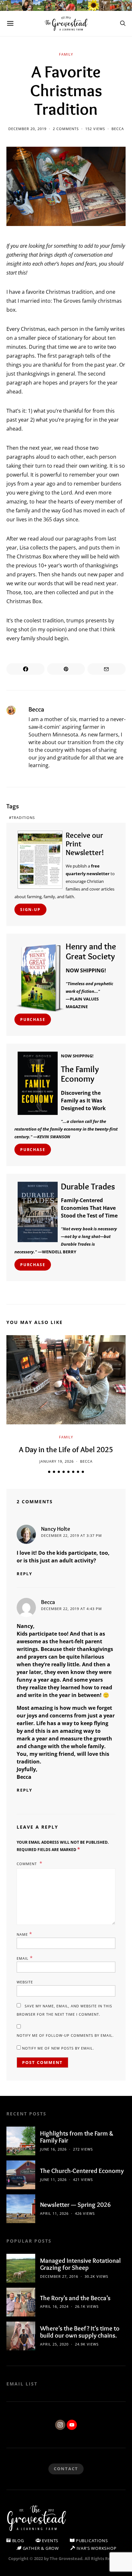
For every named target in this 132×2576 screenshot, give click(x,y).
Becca (118, 129)
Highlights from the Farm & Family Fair (77, 2137)
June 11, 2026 (53, 2179)
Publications (91, 2541)
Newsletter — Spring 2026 (75, 2205)
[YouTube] (72, 2425)
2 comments (66, 129)
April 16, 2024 (54, 2306)
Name (25, 1934)
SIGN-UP (30, 910)
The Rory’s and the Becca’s (75, 2298)
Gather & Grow (40, 2548)
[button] (49, 1472)
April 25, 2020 (54, 2344)
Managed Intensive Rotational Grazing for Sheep (80, 2264)
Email (25, 1958)
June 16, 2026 (53, 2149)
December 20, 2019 (27, 129)
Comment (27, 1864)
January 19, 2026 (57, 1461)
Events (50, 2541)
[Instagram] (60, 2425)
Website (25, 1982)
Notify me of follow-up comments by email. (65, 2035)
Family (66, 54)
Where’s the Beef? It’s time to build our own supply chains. (80, 2332)
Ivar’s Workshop (96, 2548)
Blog (17, 2541)
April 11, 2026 (54, 2213)
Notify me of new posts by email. (58, 2048)
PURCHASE (33, 1020)
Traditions (23, 817)
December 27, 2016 (59, 2276)
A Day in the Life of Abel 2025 (66, 1449)
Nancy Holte (56, 1529)
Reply (25, 1574)
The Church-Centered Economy (82, 2171)
